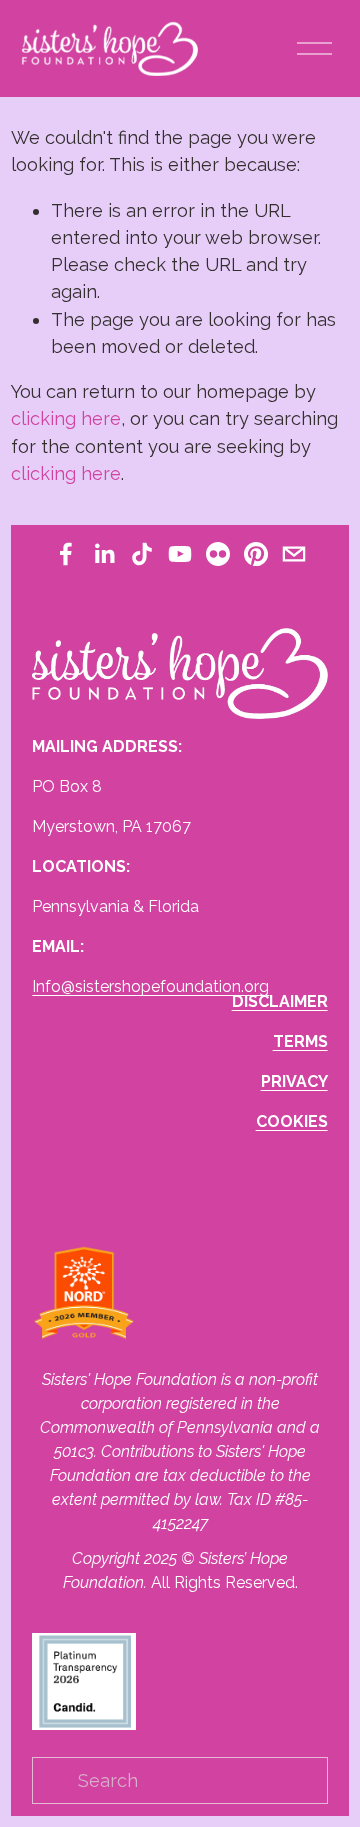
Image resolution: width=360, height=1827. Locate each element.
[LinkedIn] (104, 554)
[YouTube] (180, 554)
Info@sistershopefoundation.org (150, 986)
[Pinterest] (256, 554)
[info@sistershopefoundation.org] (294, 554)
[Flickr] (218, 554)
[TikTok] (142, 554)
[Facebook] (66, 554)
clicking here (66, 418)
